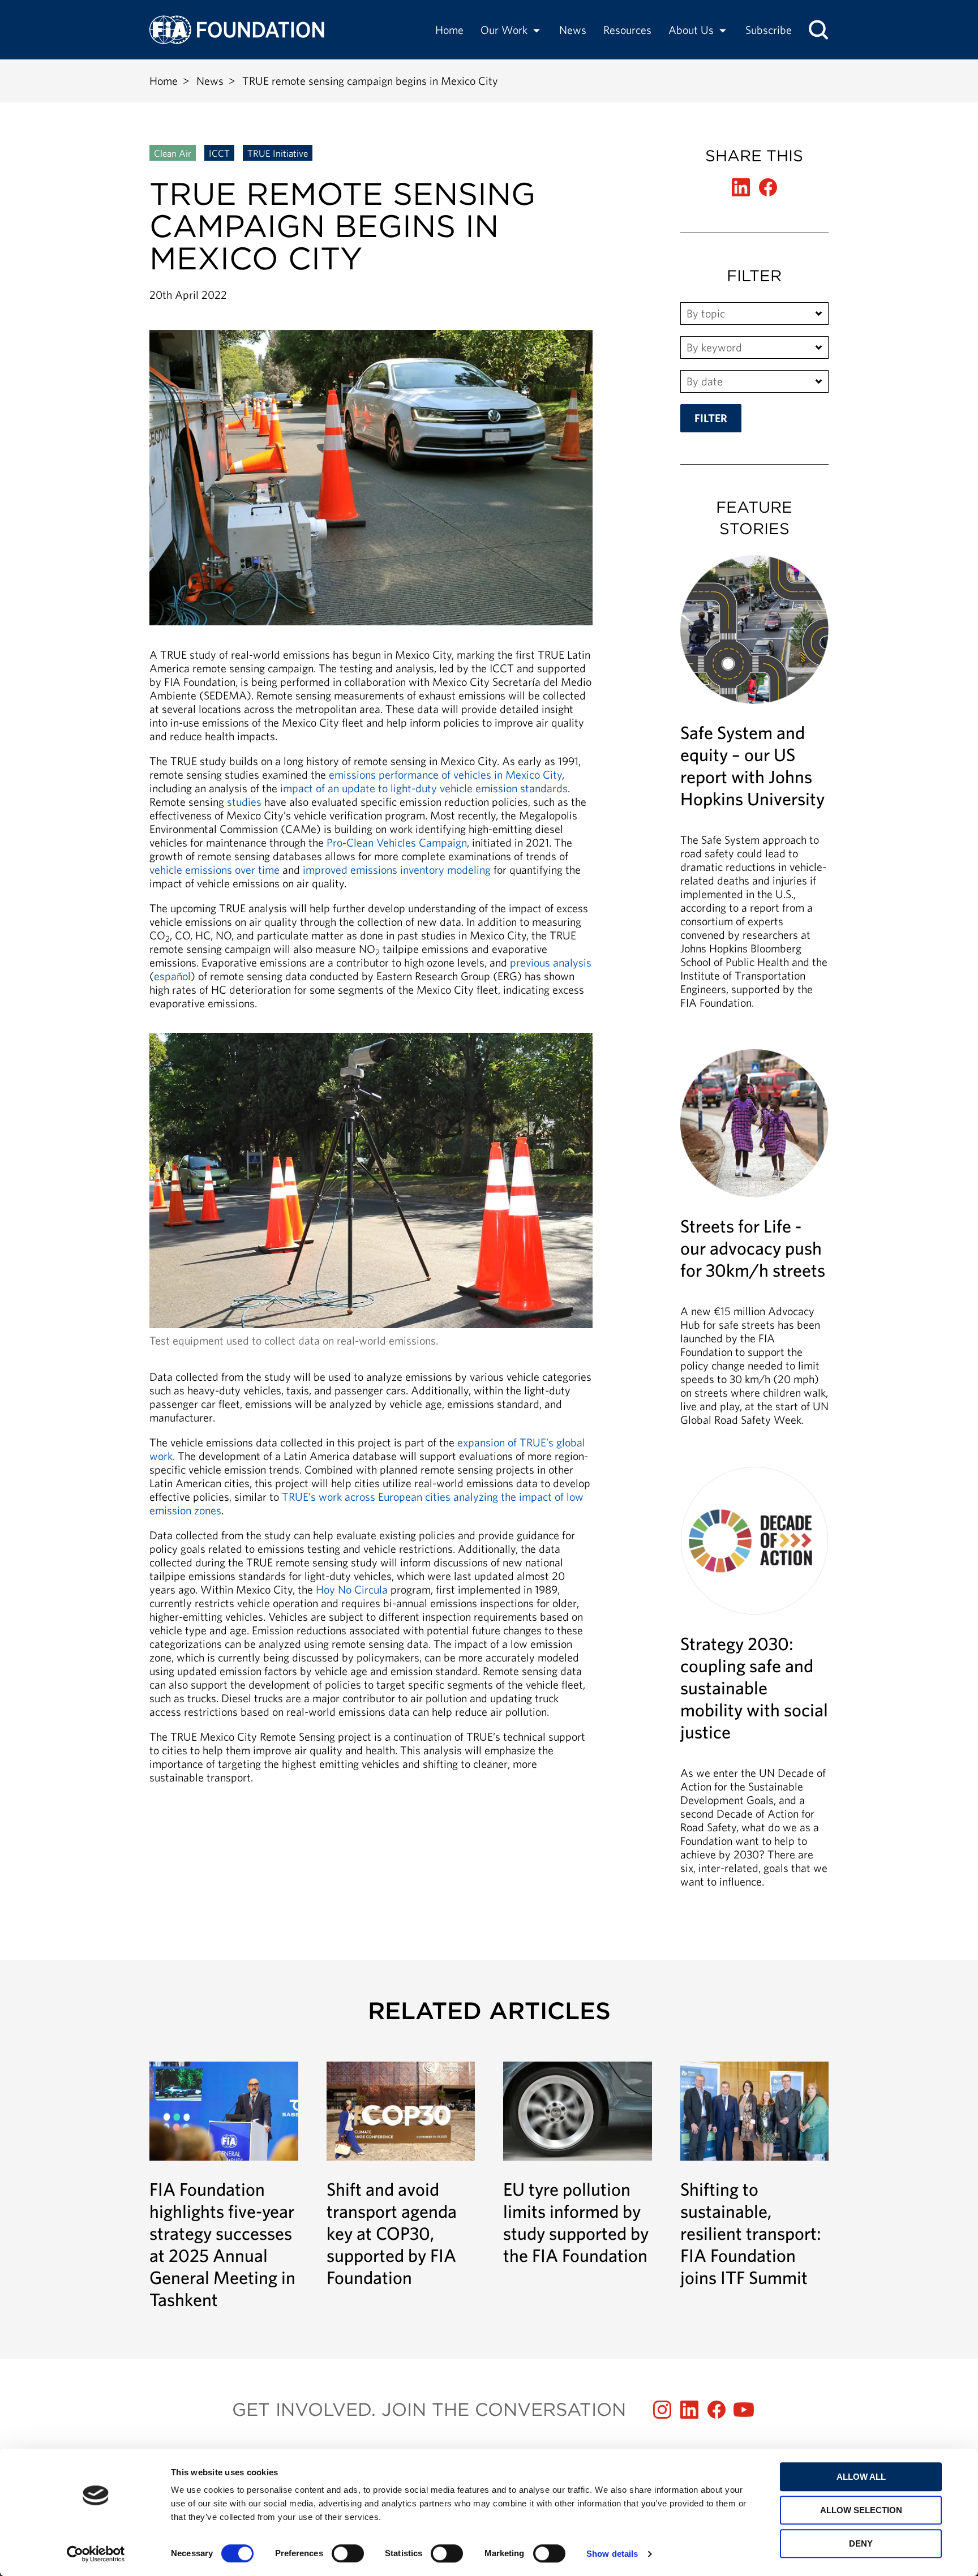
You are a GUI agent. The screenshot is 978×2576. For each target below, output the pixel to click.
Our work (504, 30)
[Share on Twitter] (741, 187)
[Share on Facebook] (768, 187)
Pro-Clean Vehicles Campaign (397, 842)
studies (244, 802)
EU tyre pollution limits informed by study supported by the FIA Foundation (578, 2164)
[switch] (348, 2553)
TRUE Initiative (278, 153)
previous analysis (551, 962)
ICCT (219, 153)
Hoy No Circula (352, 1589)
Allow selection (861, 2510)
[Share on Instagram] (662, 2410)
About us (691, 30)
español (172, 976)
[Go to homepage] (237, 30)
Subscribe (769, 30)
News (573, 30)
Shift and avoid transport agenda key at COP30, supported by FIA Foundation (401, 2175)
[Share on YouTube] (744, 2410)
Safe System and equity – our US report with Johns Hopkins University (755, 788)
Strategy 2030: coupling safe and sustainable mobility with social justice (755, 1683)
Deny (861, 2543)
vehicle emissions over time (215, 870)
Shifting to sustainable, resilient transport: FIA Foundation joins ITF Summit (755, 2175)
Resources (627, 30)
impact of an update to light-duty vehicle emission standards (424, 788)
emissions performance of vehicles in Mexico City (445, 774)
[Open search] (818, 30)
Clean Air (173, 153)
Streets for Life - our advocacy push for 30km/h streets (755, 1244)
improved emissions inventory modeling (397, 870)
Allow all (861, 2477)
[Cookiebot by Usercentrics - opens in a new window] (96, 2554)
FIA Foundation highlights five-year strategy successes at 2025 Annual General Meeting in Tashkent (224, 2186)
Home (449, 30)
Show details (612, 2554)
